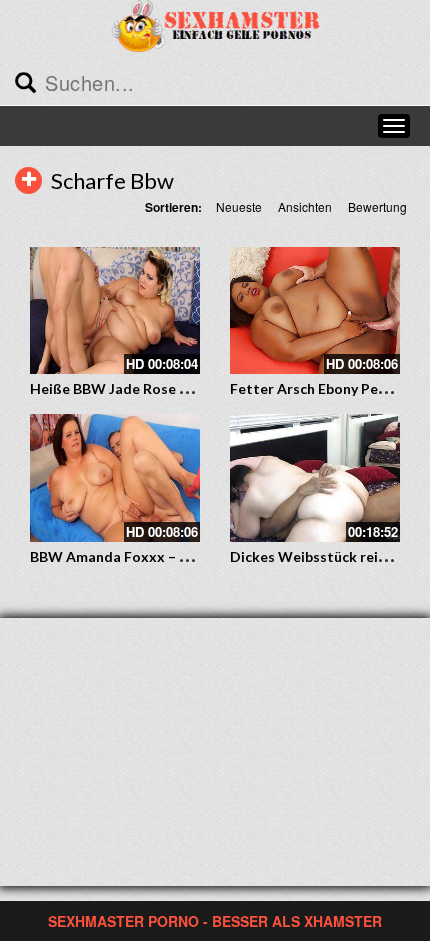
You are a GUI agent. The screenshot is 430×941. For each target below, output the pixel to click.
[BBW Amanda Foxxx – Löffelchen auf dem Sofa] (115, 478)
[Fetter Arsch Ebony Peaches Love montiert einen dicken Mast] (315, 311)
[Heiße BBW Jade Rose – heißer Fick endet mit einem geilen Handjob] (115, 311)
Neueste (239, 206)
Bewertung (377, 206)
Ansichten (305, 206)
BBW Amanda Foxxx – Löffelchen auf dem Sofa (183, 556)
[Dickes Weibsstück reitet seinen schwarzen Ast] (315, 478)
